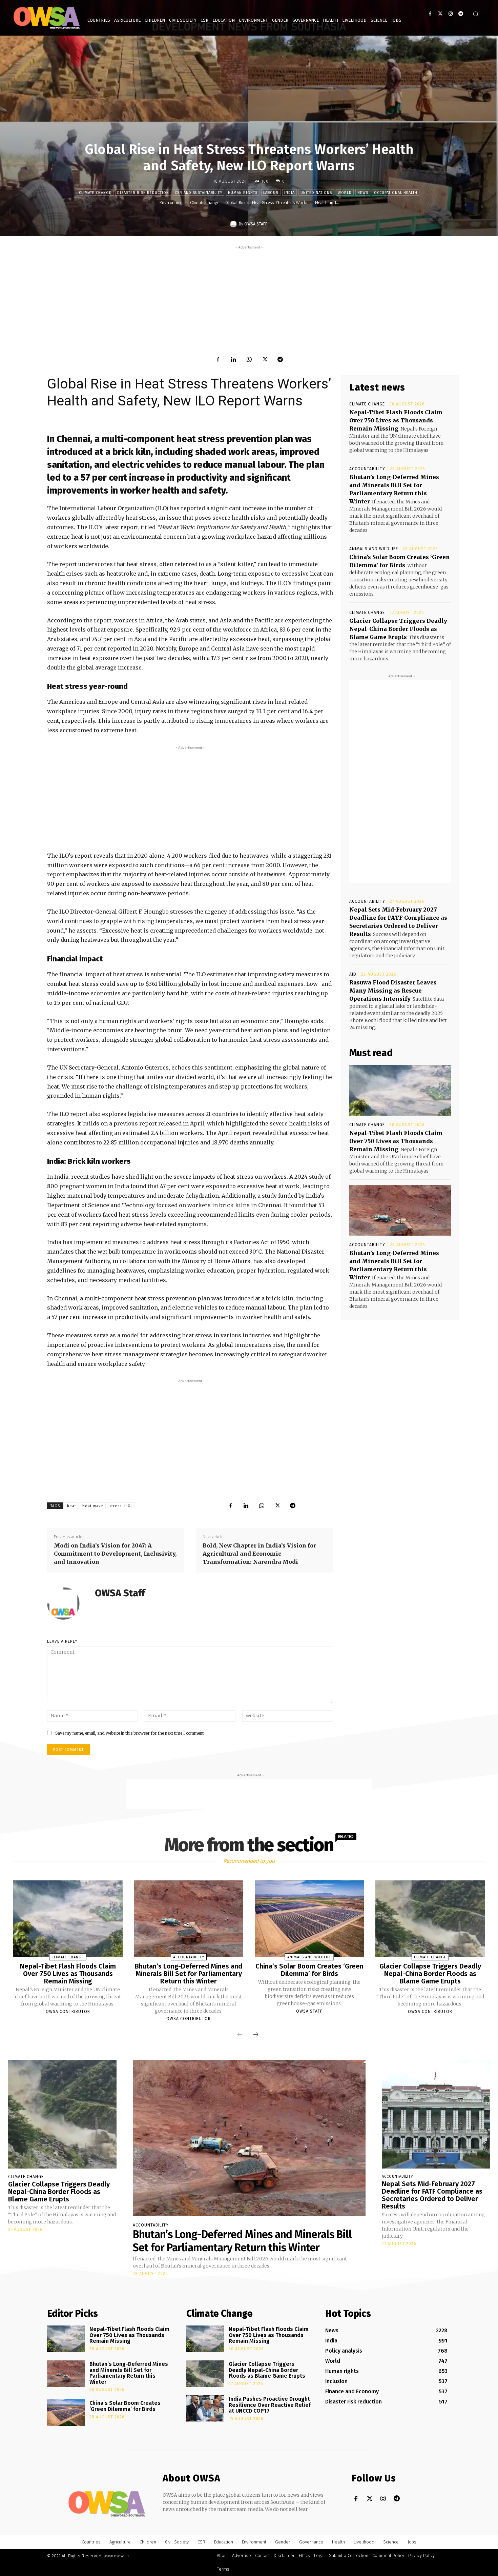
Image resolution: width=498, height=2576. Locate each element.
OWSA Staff (256, 224)
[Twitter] (440, 14)
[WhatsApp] (249, 359)
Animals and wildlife (374, 549)
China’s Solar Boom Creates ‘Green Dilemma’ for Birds (309, 1970)
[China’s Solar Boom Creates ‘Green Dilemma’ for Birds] (309, 1919)
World (345, 193)
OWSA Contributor (68, 2012)
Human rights (243, 193)
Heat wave (93, 1506)
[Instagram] (450, 14)
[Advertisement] (249, 298)
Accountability (367, 469)
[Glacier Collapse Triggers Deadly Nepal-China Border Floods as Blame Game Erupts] (430, 1919)
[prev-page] (240, 2035)
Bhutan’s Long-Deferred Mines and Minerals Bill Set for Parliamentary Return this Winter (189, 1974)
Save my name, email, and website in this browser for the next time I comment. (130, 1733)
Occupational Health (396, 193)
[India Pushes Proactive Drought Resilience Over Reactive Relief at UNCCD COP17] (205, 2409)
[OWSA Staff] (234, 224)
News (363, 193)
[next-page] (256, 2035)
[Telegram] (461, 14)
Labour (271, 193)
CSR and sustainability (199, 193)
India (289, 193)
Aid (353, 974)
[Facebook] (430, 14)
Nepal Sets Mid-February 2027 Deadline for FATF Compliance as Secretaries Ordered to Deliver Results (432, 2195)
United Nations (316, 193)
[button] (476, 14)
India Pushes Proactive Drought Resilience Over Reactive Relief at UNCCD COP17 (270, 2405)
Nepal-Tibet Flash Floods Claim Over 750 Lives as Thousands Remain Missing (396, 420)
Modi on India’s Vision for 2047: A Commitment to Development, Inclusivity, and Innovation (115, 1554)
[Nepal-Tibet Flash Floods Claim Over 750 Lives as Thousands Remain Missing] (400, 1090)
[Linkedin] (233, 359)
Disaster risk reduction (143, 193)
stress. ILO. (121, 1506)
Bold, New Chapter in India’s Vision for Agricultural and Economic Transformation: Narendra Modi (259, 1554)
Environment (172, 203)
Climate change (95, 193)
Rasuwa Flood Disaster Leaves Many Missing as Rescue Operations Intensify (393, 991)
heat (72, 1506)
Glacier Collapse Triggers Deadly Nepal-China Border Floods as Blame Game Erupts (398, 629)
